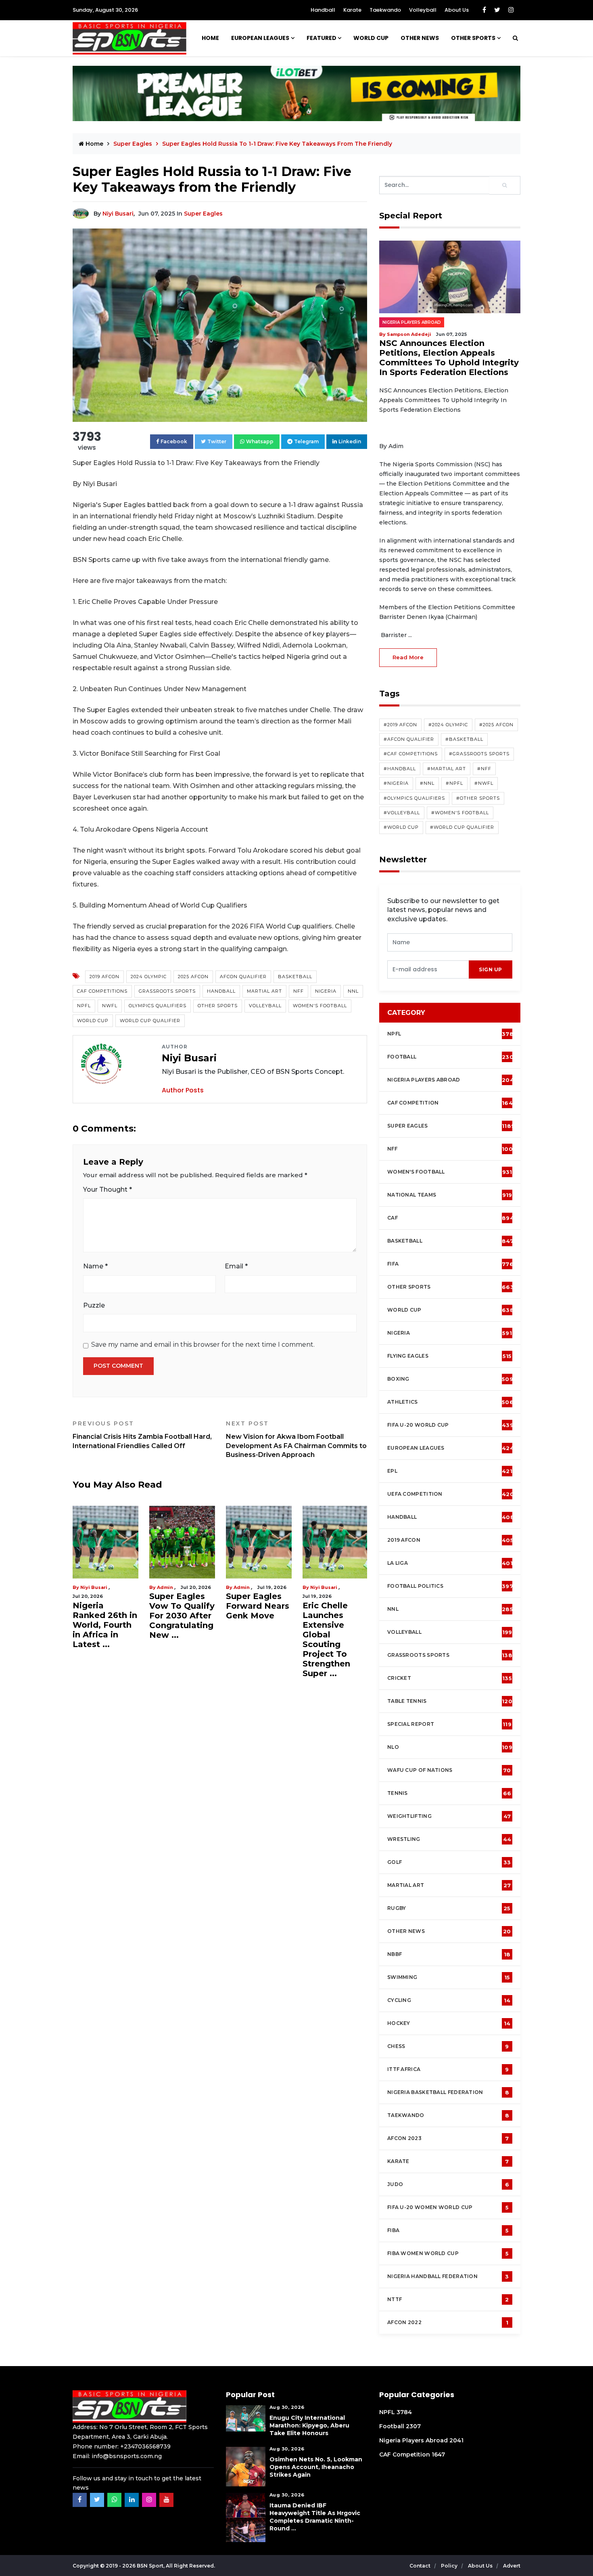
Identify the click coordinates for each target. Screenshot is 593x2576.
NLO (450, 1747)
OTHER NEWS (420, 38)
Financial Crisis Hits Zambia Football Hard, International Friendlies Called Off (142, 1435)
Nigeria (326, 991)
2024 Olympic (149, 977)
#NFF (484, 769)
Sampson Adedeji (102, 1587)
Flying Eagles (449, 1356)
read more (408, 657)
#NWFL (484, 783)
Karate (352, 10)
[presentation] (428, 969)
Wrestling (449, 1839)
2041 (456, 2440)
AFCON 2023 (448, 2138)
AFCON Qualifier (243, 977)
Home (210, 38)
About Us (457, 10)
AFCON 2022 (448, 2322)
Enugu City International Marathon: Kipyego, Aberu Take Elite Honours (309, 2425)
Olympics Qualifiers (158, 1006)
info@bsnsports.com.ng (127, 2456)
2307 (413, 2426)
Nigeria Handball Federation (448, 2276)
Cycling (449, 2000)
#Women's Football (460, 813)
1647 (438, 2454)
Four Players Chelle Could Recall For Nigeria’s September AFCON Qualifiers (253, 1635)
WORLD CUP (371, 38)
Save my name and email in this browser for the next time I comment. (203, 1345)
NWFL (110, 1006)
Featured (322, 38)
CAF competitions (102, 991)
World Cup (93, 1021)
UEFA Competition (451, 1494)
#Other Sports (478, 798)
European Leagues (260, 38)
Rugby (449, 1908)
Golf (449, 1862)
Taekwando (385, 10)
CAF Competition (452, 1103)
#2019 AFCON (400, 725)
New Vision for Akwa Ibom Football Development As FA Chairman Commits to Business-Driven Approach (296, 1439)
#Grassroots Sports (479, 754)
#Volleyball (402, 813)
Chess (448, 2046)
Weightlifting (449, 1816)
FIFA (450, 1264)
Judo (448, 2184)
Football (452, 1057)
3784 (404, 2412)
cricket (450, 1678)
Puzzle (94, 1305)
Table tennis (450, 1701)
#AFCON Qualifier (409, 739)
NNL (353, 991)
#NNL (427, 783)
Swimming (449, 1977)
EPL (450, 1471)
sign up (491, 969)
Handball (323, 10)
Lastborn (245, 1587)
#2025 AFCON (496, 725)
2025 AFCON (193, 977)
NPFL (84, 1006)
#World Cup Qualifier (462, 827)
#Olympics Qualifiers (414, 798)
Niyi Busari (118, 214)
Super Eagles (203, 214)
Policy (450, 2566)
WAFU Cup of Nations (449, 1770)
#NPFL (454, 783)
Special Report (449, 1724)
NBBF (449, 1954)
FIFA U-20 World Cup (450, 1425)
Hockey (449, 2023)
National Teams (450, 1195)
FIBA (448, 2230)
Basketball (295, 977)
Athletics (450, 1402)
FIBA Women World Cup (448, 2253)
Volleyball (423, 10)
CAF (451, 1218)
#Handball (400, 769)
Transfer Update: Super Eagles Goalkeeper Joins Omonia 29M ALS (103, 1630)
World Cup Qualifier (150, 1021)
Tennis (449, 1793)
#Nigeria (396, 783)
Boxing (450, 1379)
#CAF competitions (411, 754)
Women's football (450, 1172)
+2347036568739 (145, 2446)
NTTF (448, 2299)
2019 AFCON (104, 977)
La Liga (450, 1563)
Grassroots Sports (167, 991)
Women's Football (320, 1006)
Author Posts (183, 1090)
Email (236, 1266)
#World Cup (401, 827)
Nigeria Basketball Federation (448, 2092)
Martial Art (264, 991)
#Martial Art (447, 769)
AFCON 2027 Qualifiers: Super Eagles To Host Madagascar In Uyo (334, 1630)
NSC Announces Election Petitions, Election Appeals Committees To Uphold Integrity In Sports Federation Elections (449, 358)
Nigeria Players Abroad (412, 322)
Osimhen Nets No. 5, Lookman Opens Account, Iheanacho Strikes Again (316, 2467)
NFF (299, 991)
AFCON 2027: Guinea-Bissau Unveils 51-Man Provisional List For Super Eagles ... (182, 1630)
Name (95, 1266)
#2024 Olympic (448, 725)
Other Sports (473, 38)
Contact (421, 2566)
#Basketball (464, 739)
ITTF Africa (448, 2069)
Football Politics (450, 1586)
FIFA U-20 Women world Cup (448, 2207)
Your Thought (108, 1189)
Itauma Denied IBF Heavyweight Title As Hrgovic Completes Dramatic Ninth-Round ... (315, 2517)
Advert (512, 2566)
